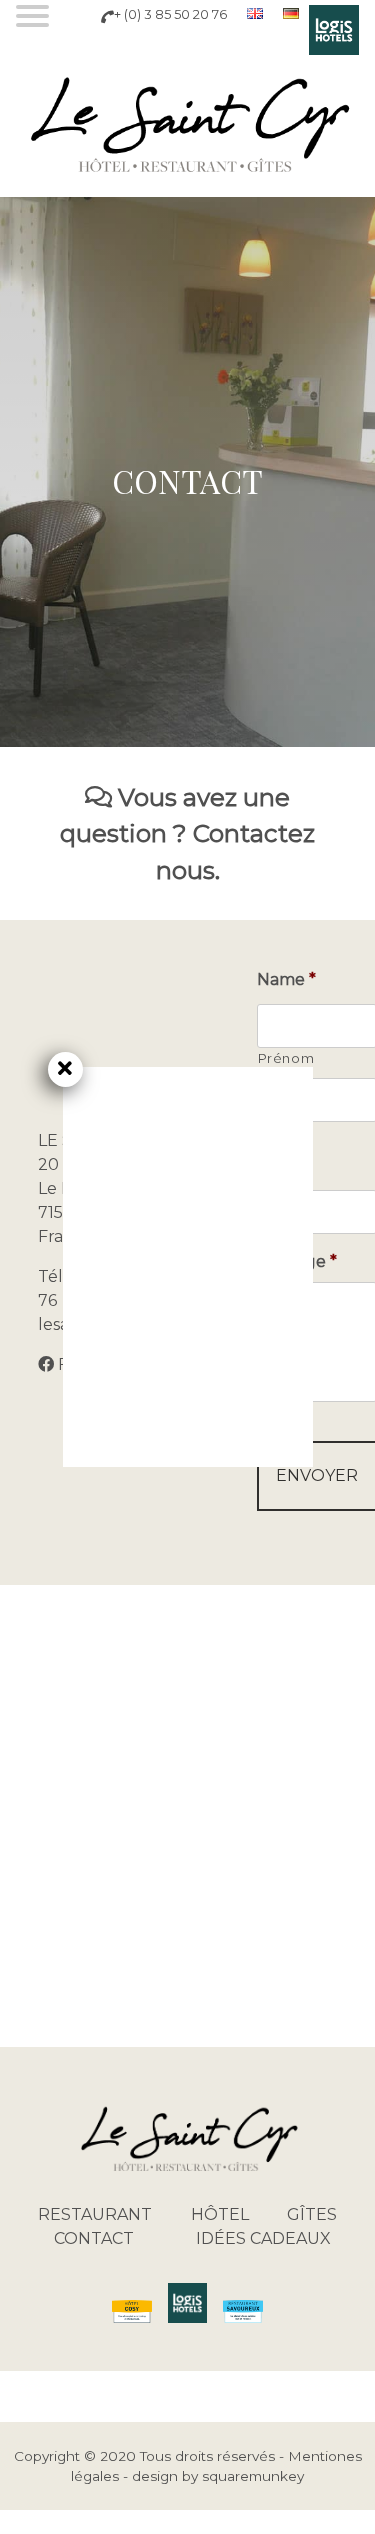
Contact (94, 2238)
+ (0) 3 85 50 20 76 (170, 14)
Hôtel (220, 2214)
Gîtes (312, 2214)
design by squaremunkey (218, 2476)
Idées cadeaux (263, 2238)
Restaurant (95, 2214)
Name (286, 979)
